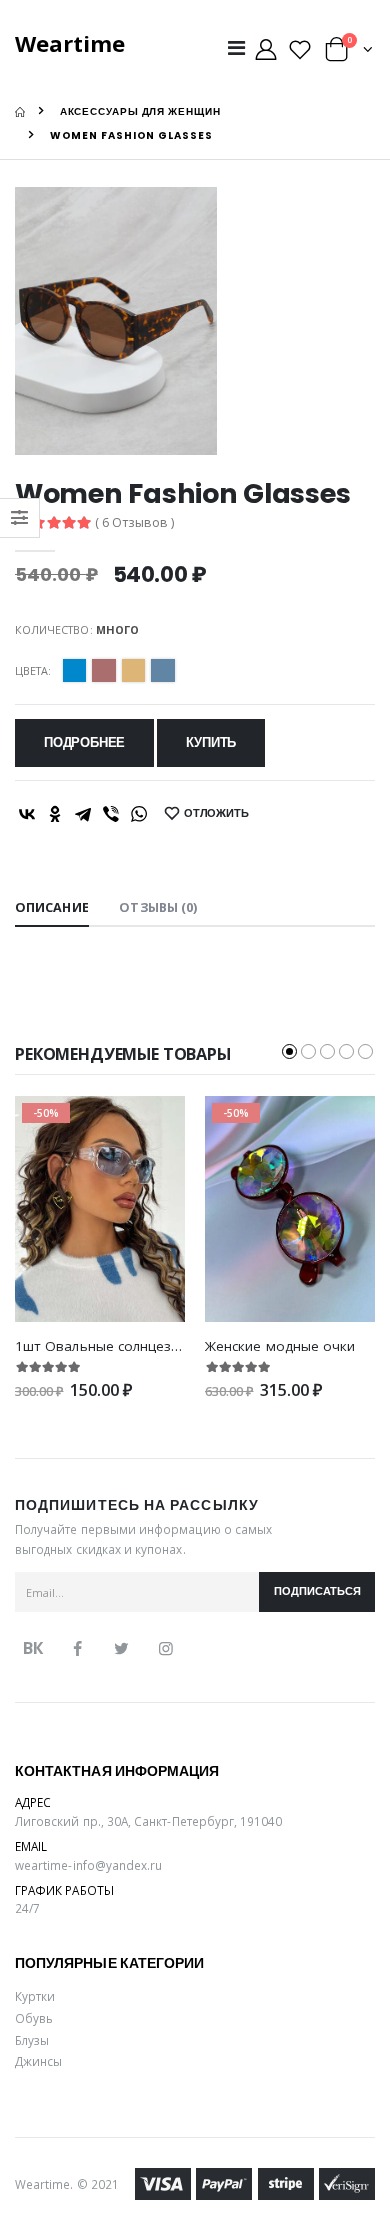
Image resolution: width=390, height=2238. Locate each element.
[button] (349, 53)
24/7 (27, 1908)
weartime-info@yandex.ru (88, 1865)
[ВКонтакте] (27, 814)
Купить (211, 742)
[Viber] (111, 814)
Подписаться (317, 1591)
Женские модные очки (280, 1346)
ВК (33, 1648)
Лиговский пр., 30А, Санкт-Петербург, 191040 (149, 1821)
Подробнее (84, 742)
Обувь (34, 2018)
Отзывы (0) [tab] (158, 907)
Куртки (35, 1996)
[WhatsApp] (139, 814)
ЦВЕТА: (33, 670)
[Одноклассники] (55, 814)
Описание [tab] (52, 907)
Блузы (32, 2040)
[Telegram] (83, 814)
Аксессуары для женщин (140, 111)
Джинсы (38, 2061)
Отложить (216, 813)
